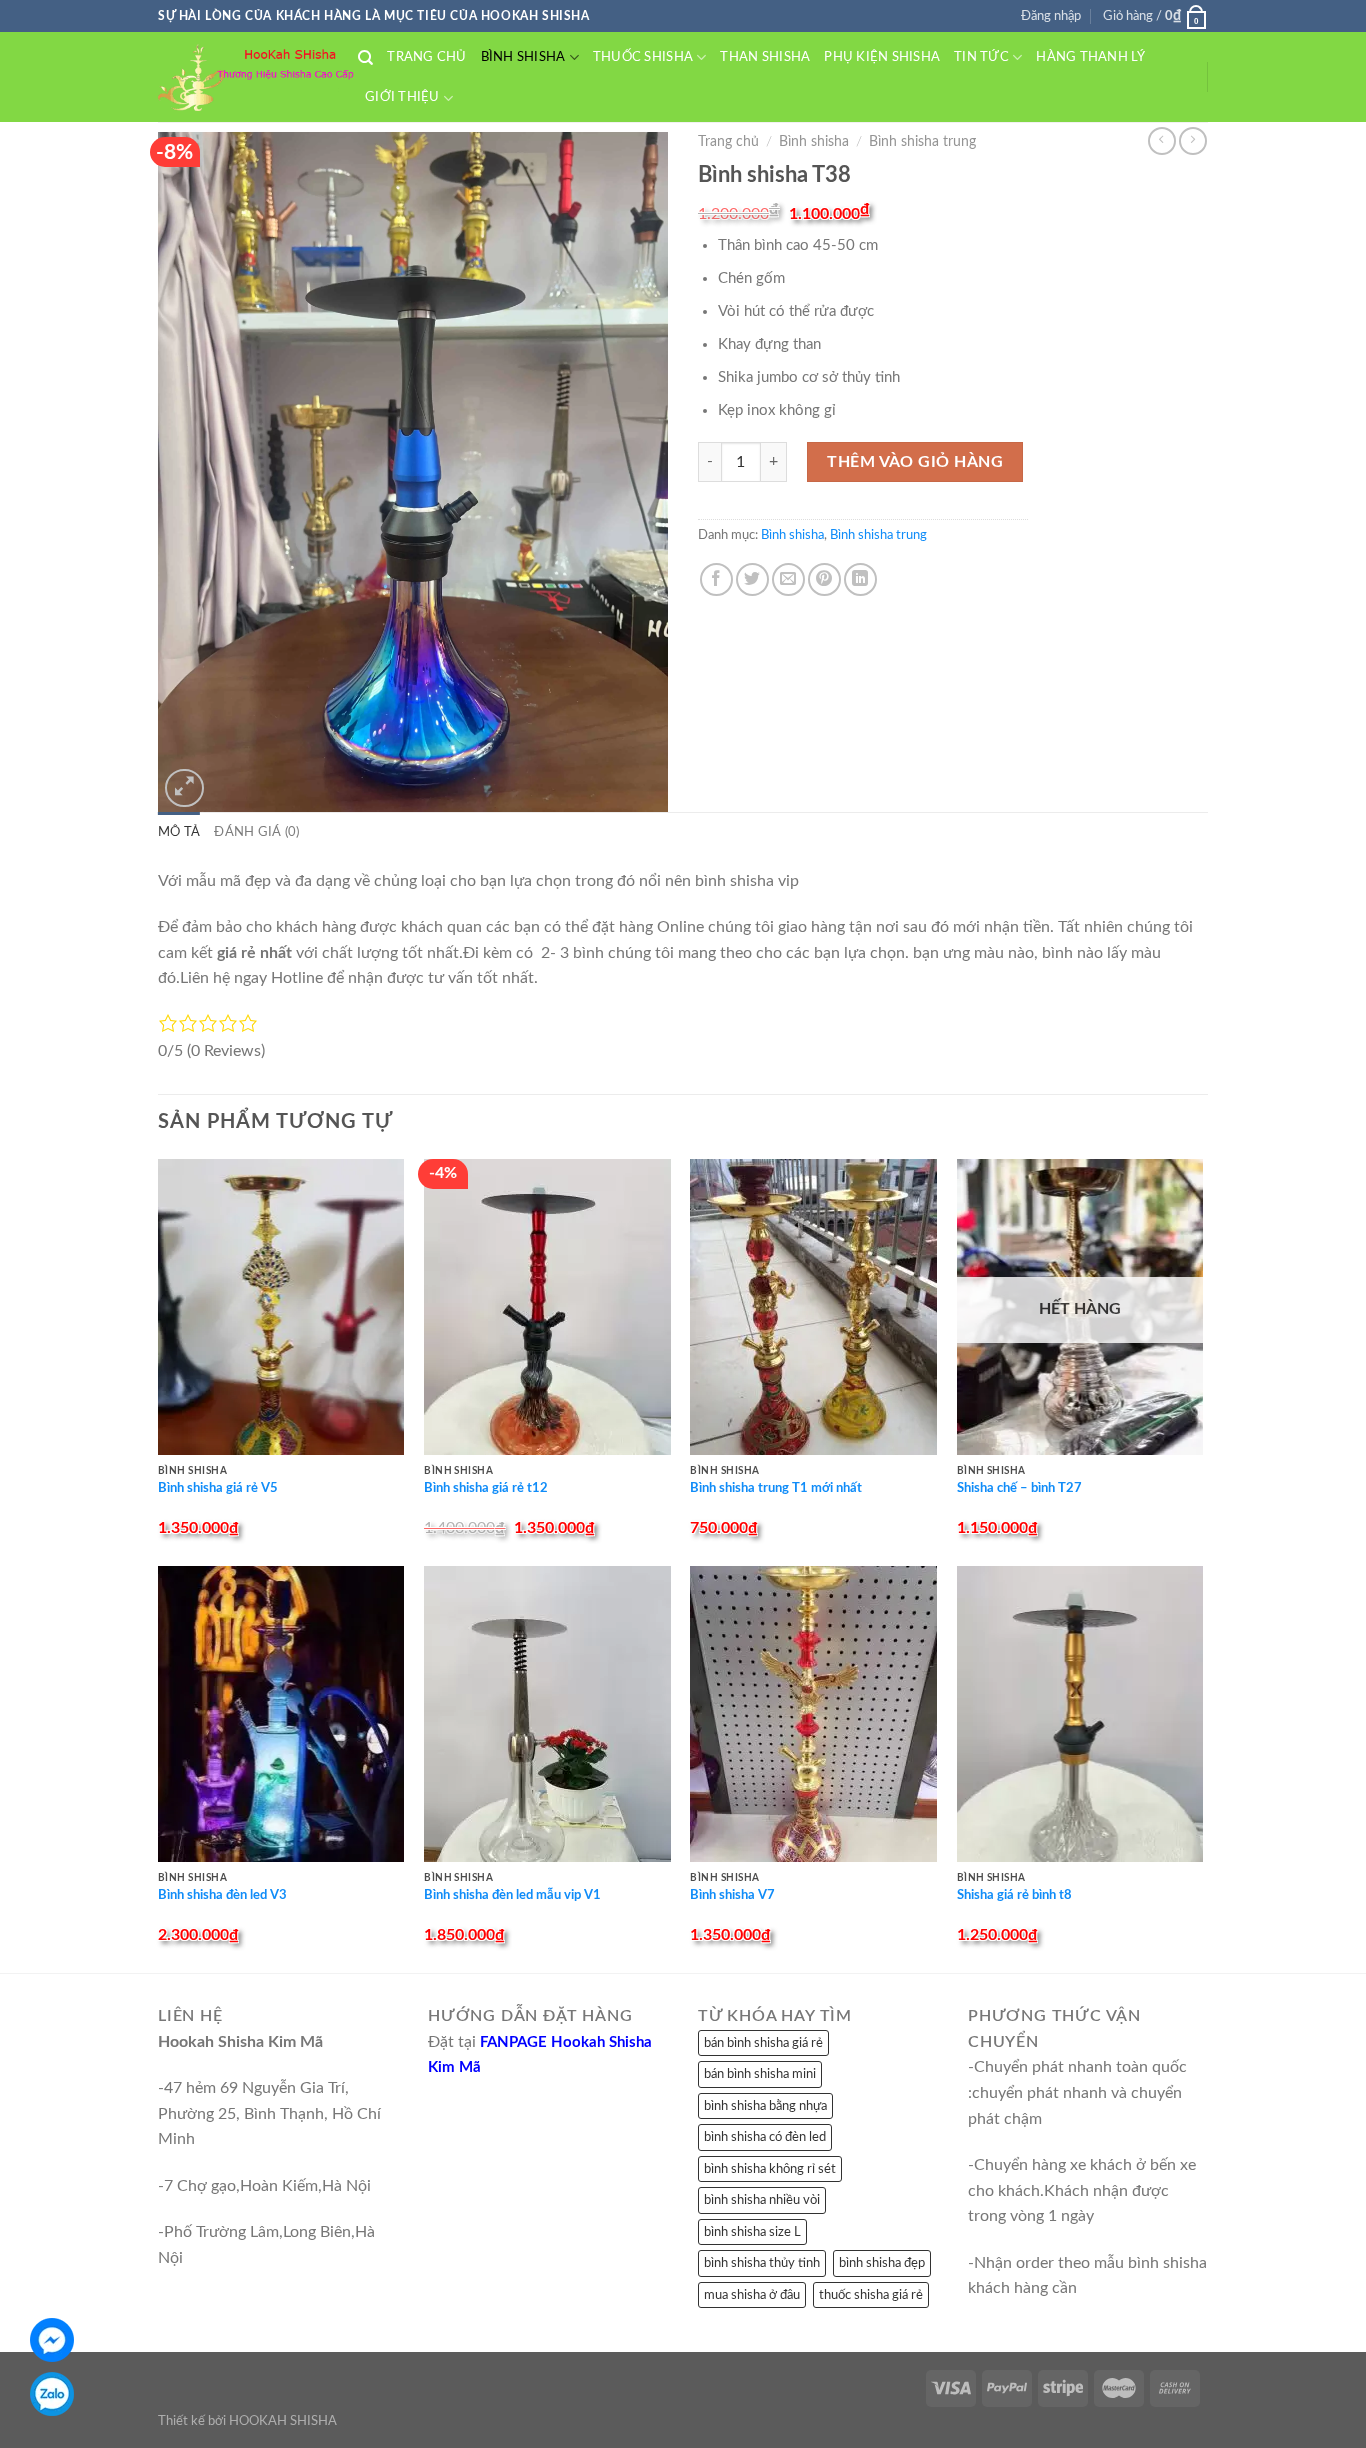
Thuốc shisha (643, 57)
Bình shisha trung (922, 142)
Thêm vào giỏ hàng (915, 462)
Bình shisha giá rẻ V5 (218, 1488)
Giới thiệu (402, 97)
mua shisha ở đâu (752, 2295)
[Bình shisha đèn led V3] (281, 1714)
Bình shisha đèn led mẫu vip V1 (512, 1895)
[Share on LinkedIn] (860, 579)
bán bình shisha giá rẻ (763, 2043)
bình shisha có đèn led (765, 2137)
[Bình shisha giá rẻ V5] (281, 1307)
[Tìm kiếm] (365, 57)
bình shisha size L (752, 2232)
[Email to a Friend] (788, 579)
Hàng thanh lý (1090, 57)
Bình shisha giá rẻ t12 (486, 1488)
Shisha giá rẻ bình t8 (1014, 1895)
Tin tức (981, 57)
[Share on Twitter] (752, 579)
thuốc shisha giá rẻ (871, 2295)
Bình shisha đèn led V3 (222, 1895)
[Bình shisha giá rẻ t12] (547, 1307)
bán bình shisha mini (760, 2074)
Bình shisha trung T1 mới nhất (776, 1488)
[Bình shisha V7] (813, 1714)
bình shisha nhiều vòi (762, 2200)
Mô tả (179, 832)
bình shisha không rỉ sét (770, 2169)
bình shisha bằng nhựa (765, 2106)
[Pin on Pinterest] (824, 579)
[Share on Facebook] (716, 579)
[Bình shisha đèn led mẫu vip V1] (547, 1714)
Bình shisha (523, 57)
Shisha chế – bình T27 (1019, 1488)
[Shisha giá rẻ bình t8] (1080, 1714)
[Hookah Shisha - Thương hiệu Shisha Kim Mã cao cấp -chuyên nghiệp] (258, 77)
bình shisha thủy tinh (762, 2263)
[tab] (179, 832)
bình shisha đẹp (882, 2263)
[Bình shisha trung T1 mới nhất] (813, 1307)
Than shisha (765, 57)
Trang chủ (426, 57)
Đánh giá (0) (256, 832)
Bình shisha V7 (732, 1895)
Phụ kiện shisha (882, 57)
